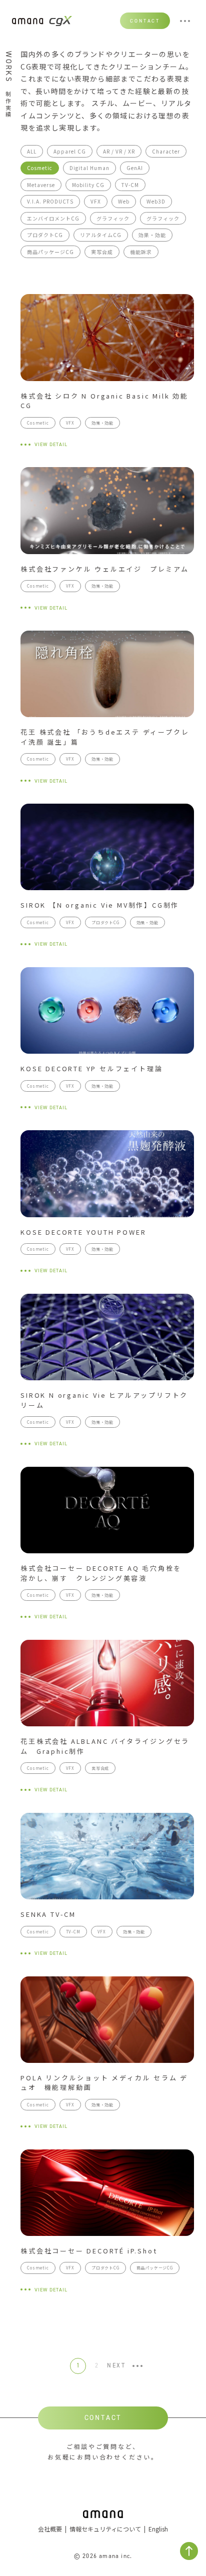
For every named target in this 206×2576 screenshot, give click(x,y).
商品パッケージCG (50, 252)
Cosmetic (40, 168)
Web (124, 201)
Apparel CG (70, 151)
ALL (32, 151)
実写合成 (102, 252)
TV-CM (130, 185)
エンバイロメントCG (53, 218)
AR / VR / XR (119, 151)
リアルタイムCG (101, 235)
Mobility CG (88, 185)
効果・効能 (152, 235)
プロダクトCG (45, 235)
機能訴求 (141, 252)
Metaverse (41, 185)
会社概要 (50, 2529)
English (158, 2529)
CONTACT (145, 21)
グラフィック (113, 218)
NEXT (116, 2366)
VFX (96, 201)
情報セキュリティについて (105, 2529)
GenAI (135, 168)
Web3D (156, 201)
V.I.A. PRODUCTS (50, 201)
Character (166, 151)
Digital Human (89, 168)
